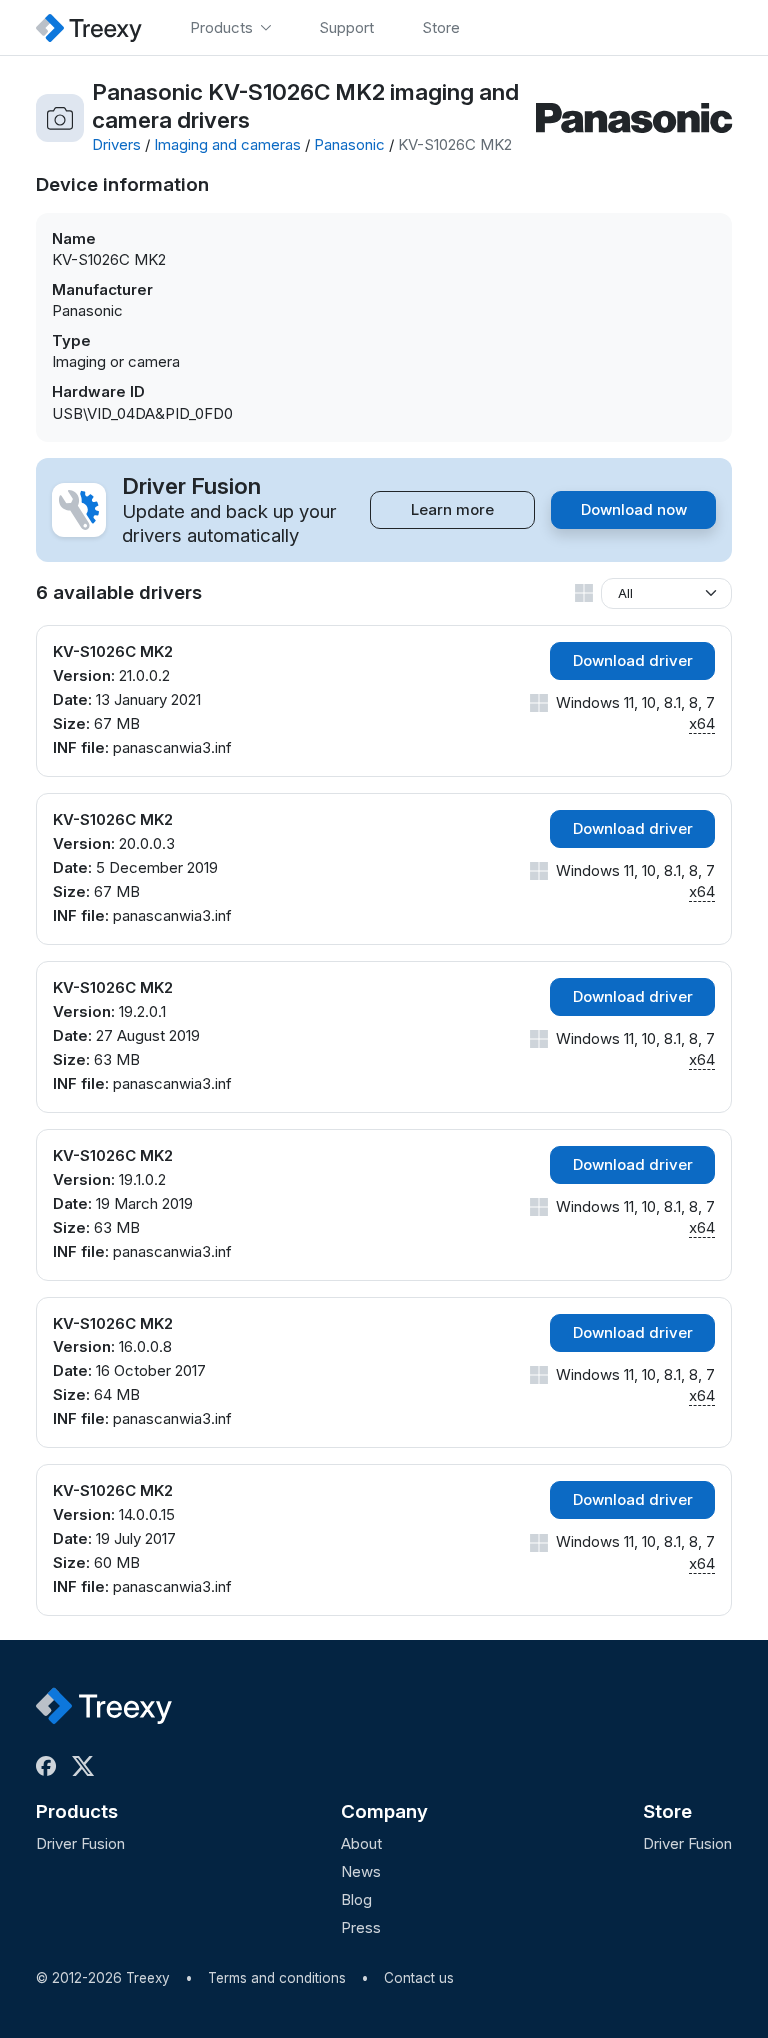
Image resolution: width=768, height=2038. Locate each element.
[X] (87, 1766)
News (361, 1871)
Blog (356, 1899)
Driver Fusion (80, 1843)
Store (667, 1811)
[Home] (89, 27)
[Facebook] (50, 1766)
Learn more (452, 509)
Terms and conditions (277, 1978)
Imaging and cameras (227, 144)
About (361, 1843)
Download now (634, 509)
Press (361, 1927)
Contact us (419, 1978)
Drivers (116, 144)
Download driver (633, 660)
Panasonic (349, 144)
